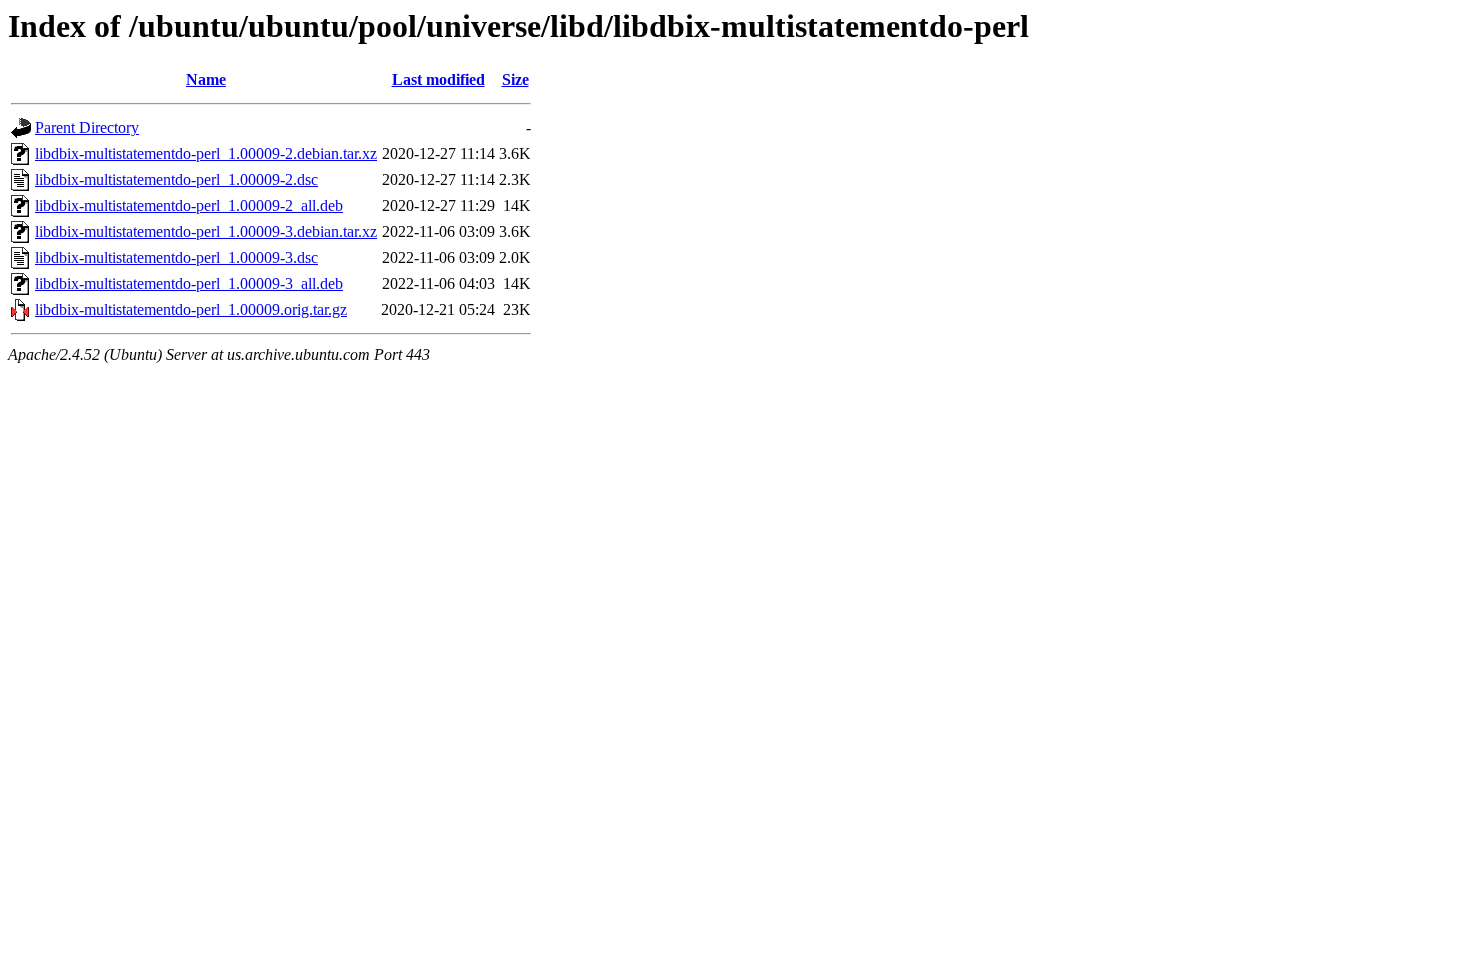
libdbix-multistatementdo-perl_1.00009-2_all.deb (189, 205)
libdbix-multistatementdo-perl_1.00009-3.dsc (176, 257)
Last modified (438, 79)
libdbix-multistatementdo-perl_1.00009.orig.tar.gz (191, 309)
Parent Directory (87, 127)
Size (515, 79)
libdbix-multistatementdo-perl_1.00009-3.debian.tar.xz (206, 231)
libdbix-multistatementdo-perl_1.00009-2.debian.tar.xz (206, 153)
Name (206, 79)
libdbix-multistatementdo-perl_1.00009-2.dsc (176, 179)
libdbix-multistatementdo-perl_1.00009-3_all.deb (189, 283)
